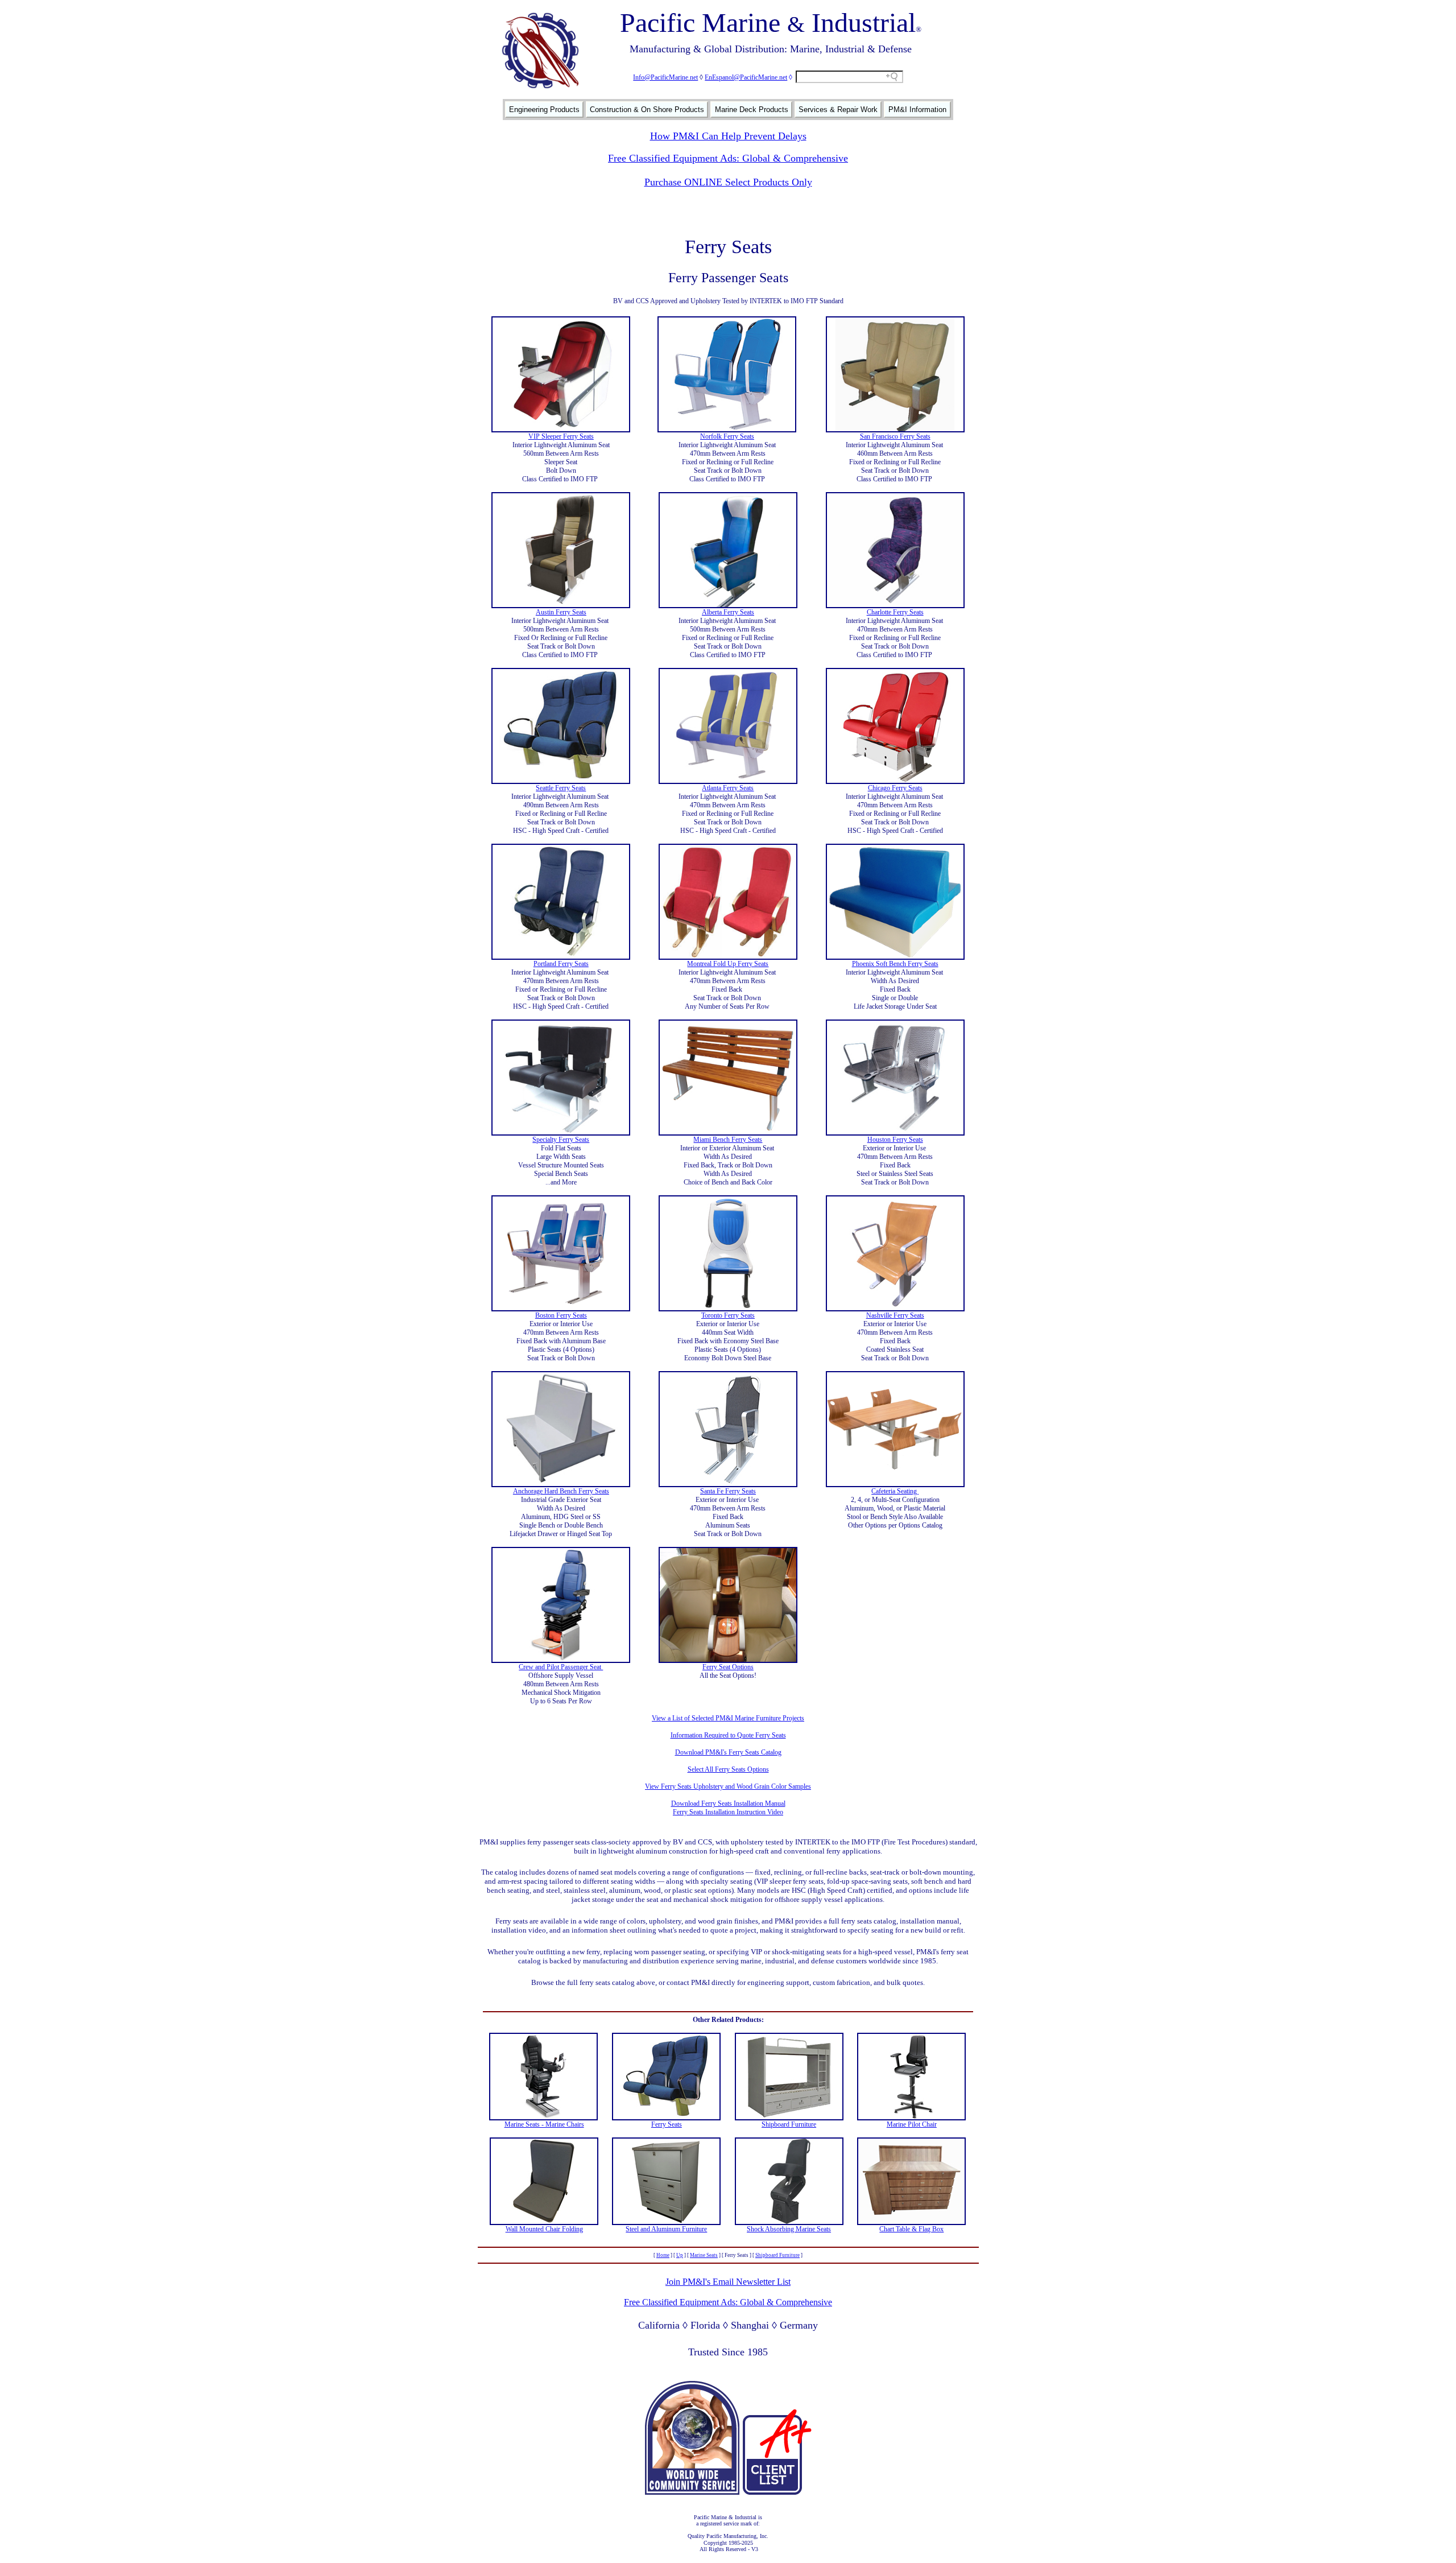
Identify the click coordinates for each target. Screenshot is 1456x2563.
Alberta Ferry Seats (728, 612)
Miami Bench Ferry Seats (728, 1140)
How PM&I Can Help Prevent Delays (728, 136)
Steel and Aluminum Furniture (666, 2229)
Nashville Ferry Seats (895, 1315)
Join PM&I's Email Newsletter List (728, 2282)
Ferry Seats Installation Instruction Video (728, 1812)
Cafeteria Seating (895, 1491)
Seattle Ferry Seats (561, 788)
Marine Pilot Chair (912, 2124)
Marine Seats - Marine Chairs (544, 2124)
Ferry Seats (667, 2124)
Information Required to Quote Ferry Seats (728, 1735)
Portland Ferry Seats (561, 964)
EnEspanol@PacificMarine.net (746, 77)
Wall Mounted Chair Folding (544, 2229)
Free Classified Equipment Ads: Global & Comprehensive (728, 158)
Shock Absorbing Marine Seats (789, 2229)
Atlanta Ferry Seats (728, 788)
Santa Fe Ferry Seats (728, 1491)
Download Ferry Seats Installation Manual (728, 1803)
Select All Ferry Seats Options (728, 1769)
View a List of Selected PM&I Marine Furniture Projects (728, 1718)
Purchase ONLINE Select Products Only (728, 182)
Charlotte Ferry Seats (895, 612)
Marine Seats (704, 2255)
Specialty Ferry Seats (561, 1140)
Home (663, 2255)
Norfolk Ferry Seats (727, 436)
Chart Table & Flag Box (911, 2229)
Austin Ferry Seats (561, 612)
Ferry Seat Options (728, 1667)
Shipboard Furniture (789, 2124)
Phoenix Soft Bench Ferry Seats (895, 964)
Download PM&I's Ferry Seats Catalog (728, 1752)
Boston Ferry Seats (561, 1315)
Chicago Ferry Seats (895, 788)
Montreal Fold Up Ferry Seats (728, 964)
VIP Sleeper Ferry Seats (561, 436)
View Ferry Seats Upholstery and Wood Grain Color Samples (728, 1786)
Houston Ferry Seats (895, 1140)
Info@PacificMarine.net (665, 77)
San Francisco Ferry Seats (895, 436)
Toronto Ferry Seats (728, 1315)
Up (680, 2255)
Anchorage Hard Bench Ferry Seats (561, 1491)
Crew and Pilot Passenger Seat (561, 1667)
